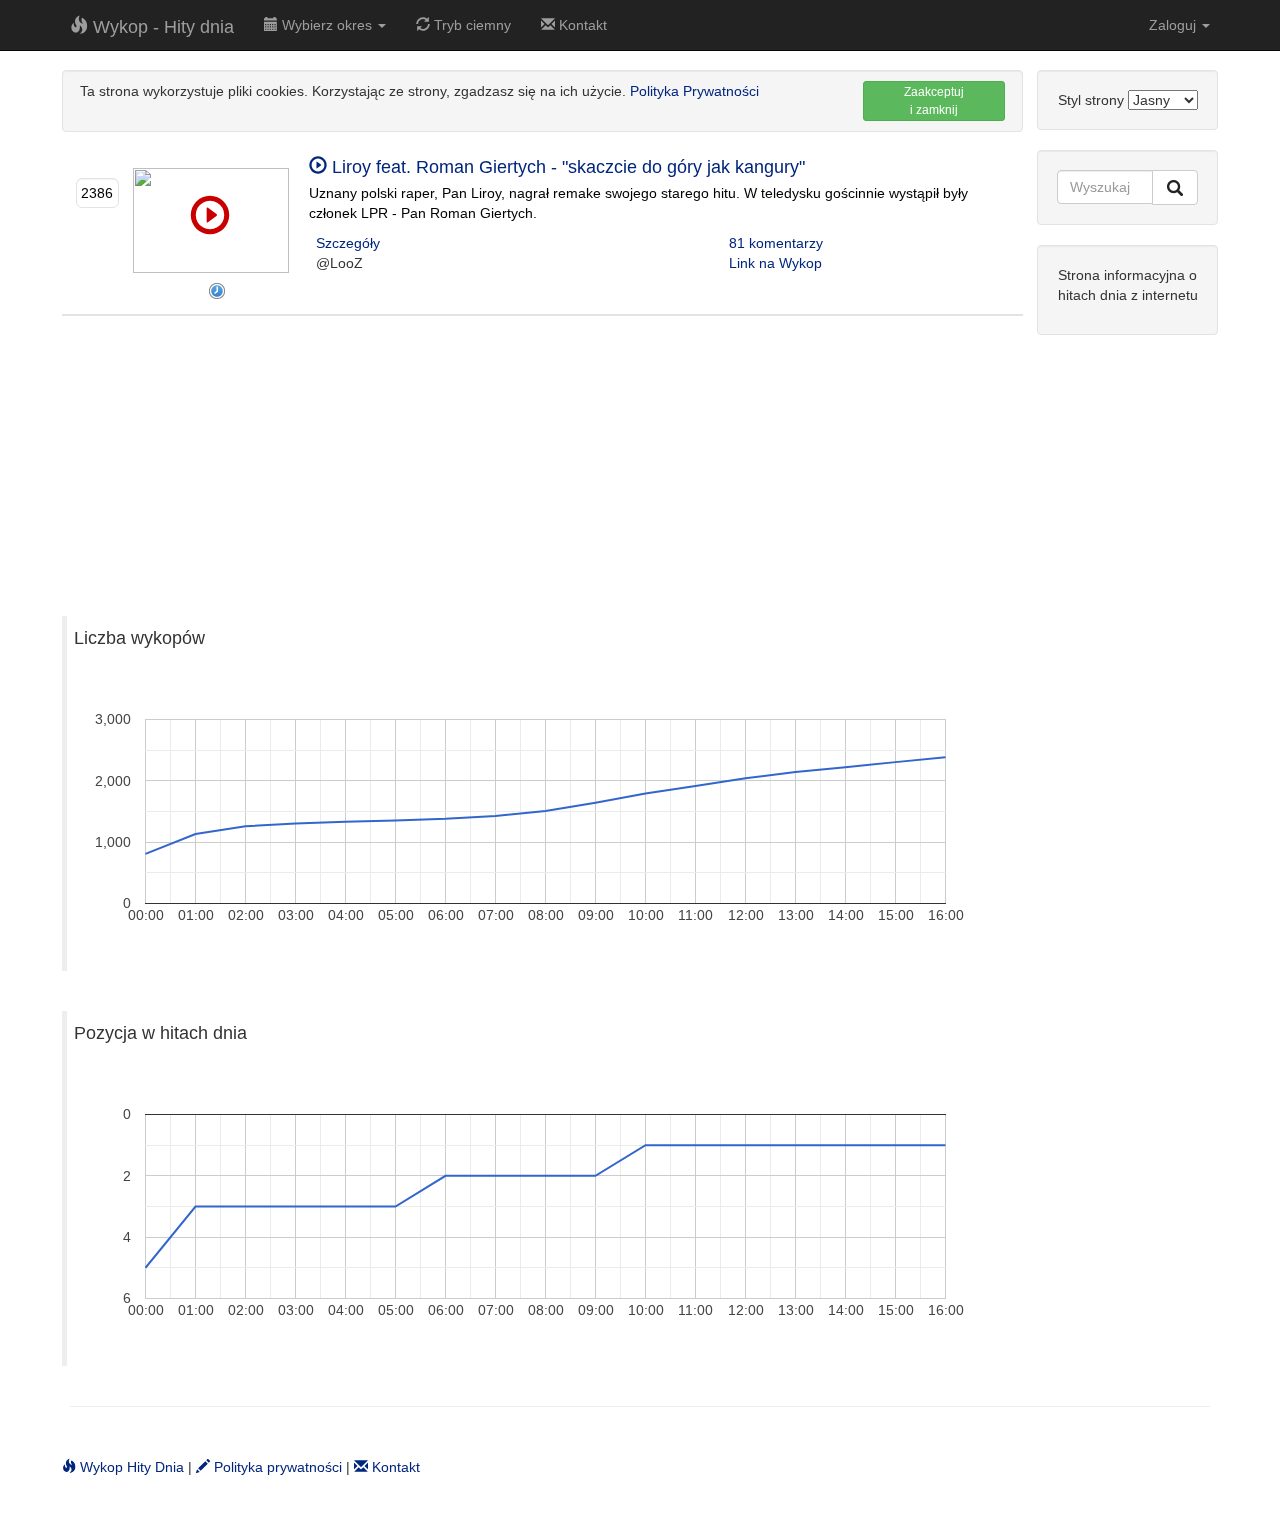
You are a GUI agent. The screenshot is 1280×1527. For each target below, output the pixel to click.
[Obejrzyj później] (217, 291)
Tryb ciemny (470, 25)
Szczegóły (348, 243)
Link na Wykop (775, 263)
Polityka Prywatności (694, 91)
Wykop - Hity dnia (161, 27)
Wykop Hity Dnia (130, 1467)
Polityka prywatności (276, 1467)
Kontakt (581, 25)
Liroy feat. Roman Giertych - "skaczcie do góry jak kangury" (566, 167)
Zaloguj (1174, 25)
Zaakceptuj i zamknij (934, 101)
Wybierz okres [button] (327, 25)
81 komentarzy (776, 243)
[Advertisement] (542, 456)
